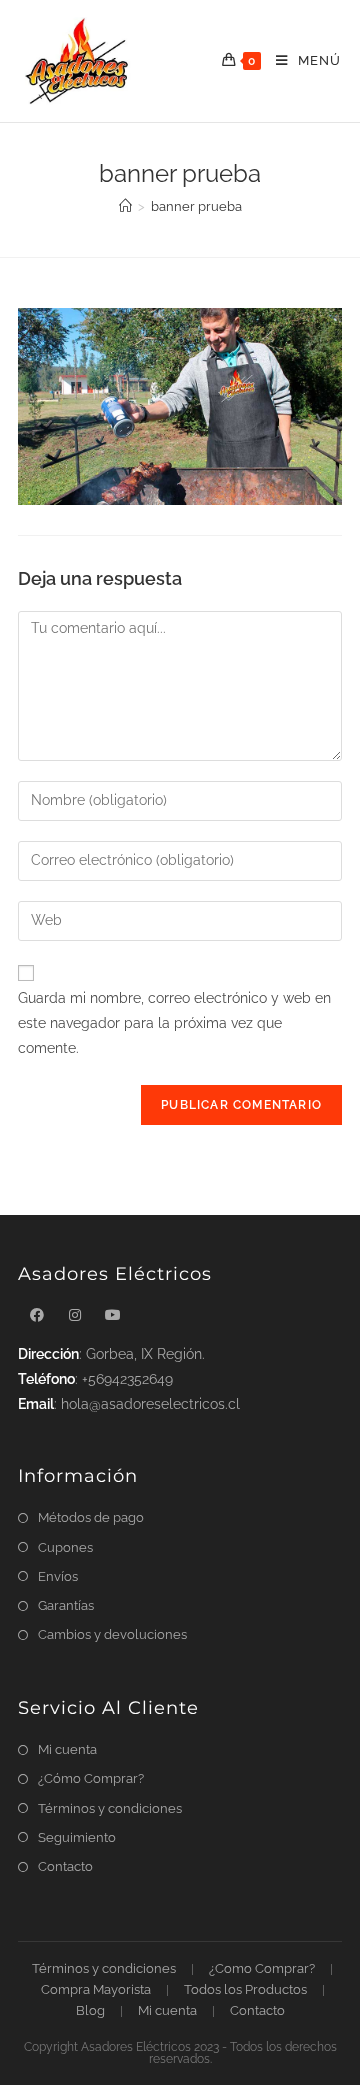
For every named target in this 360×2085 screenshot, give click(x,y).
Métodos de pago (91, 1517)
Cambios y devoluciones (112, 1634)
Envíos (58, 1576)
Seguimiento (77, 1837)
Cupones (65, 1547)
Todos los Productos (245, 1989)
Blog (90, 2010)
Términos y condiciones (110, 1808)
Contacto (65, 1866)
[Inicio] (125, 206)
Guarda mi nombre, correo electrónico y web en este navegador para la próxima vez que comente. (174, 1023)
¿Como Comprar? (262, 1968)
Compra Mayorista (96, 1989)
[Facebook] (37, 1315)
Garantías (66, 1605)
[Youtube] (113, 1315)
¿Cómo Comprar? (91, 1778)
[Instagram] (75, 1315)
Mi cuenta (67, 1749)
